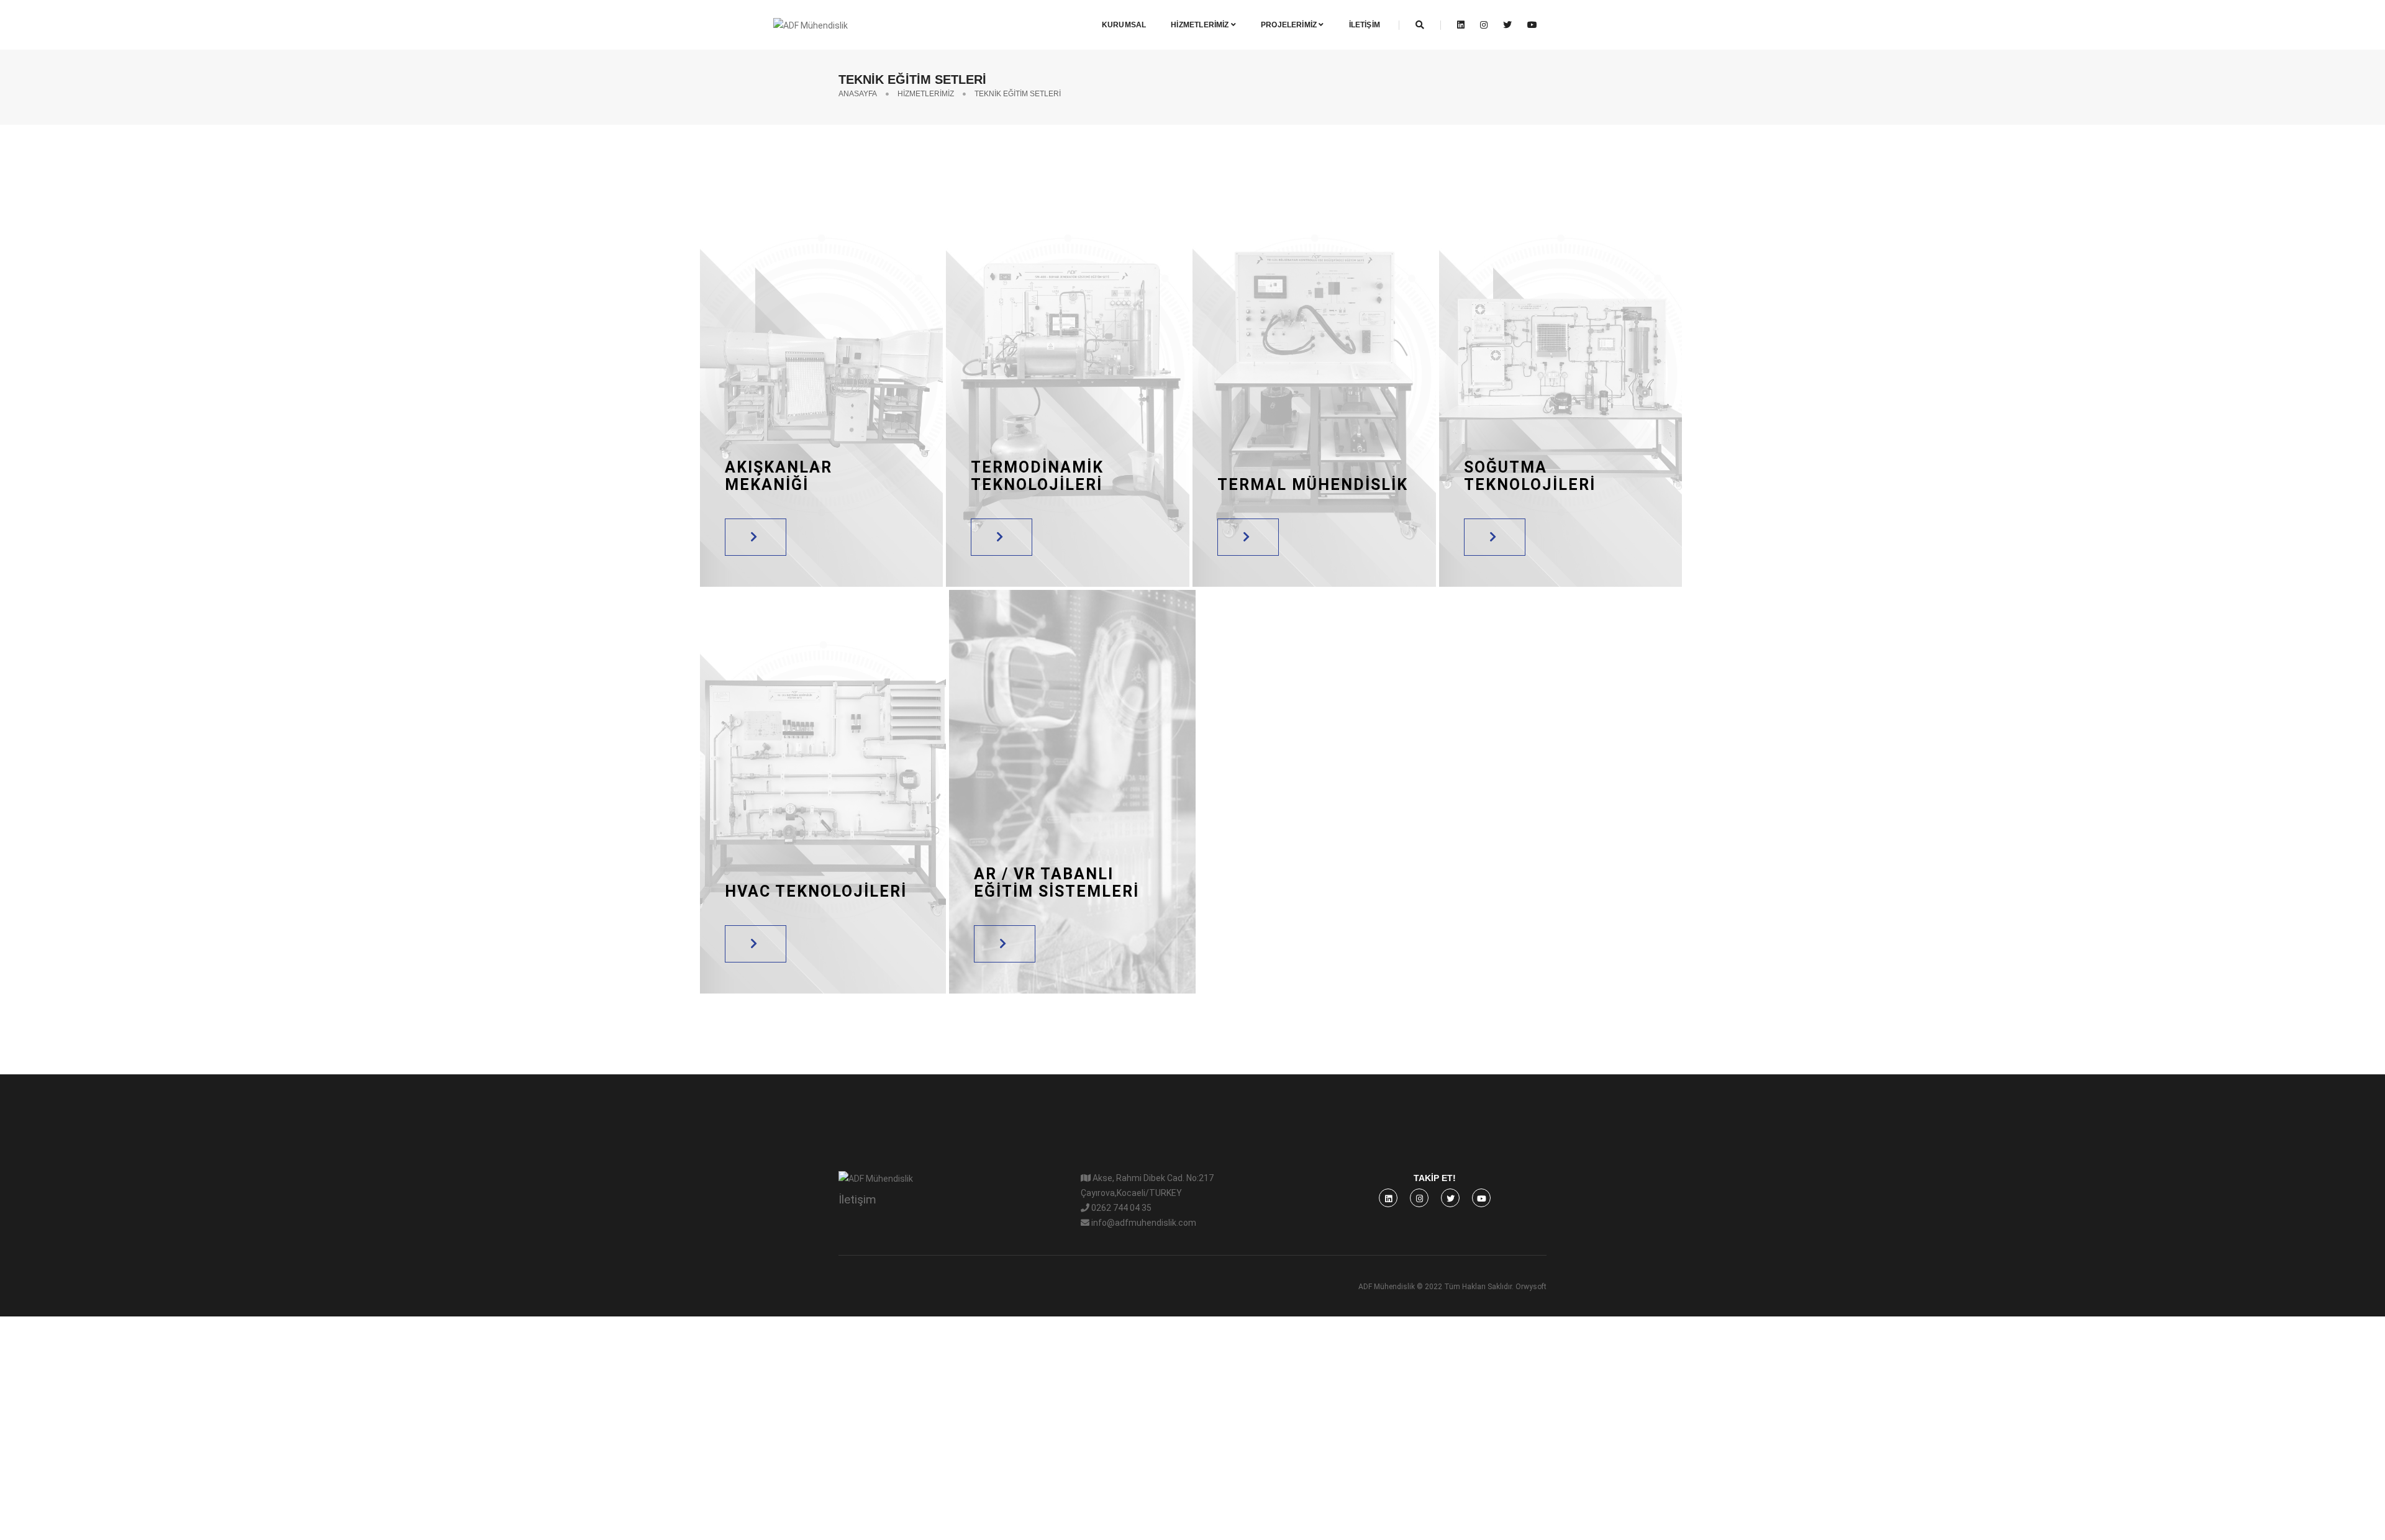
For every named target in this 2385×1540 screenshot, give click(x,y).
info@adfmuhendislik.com (1143, 1223)
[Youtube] (1529, 25)
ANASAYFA (858, 94)
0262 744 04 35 (1120, 1208)
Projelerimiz (1290, 25)
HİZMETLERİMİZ (926, 94)
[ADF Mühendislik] (772, 24)
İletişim (1365, 25)
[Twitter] (1508, 25)
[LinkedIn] (1462, 25)
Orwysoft (1531, 1287)
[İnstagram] (1485, 25)
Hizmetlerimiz (1201, 25)
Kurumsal (1124, 25)
